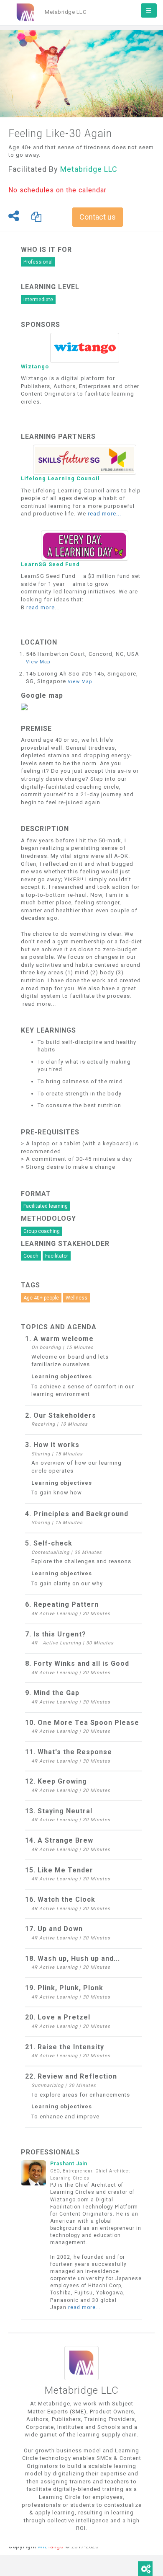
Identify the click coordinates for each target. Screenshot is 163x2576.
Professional (38, 262)
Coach (31, 1256)
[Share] (16, 216)
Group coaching (42, 1231)
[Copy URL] (37, 217)
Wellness (76, 1298)
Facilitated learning (46, 1206)
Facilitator (57, 1256)
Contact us (98, 217)
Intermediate (38, 300)
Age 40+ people (41, 1298)
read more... (104, 514)
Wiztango (35, 366)
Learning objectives (62, 1376)
